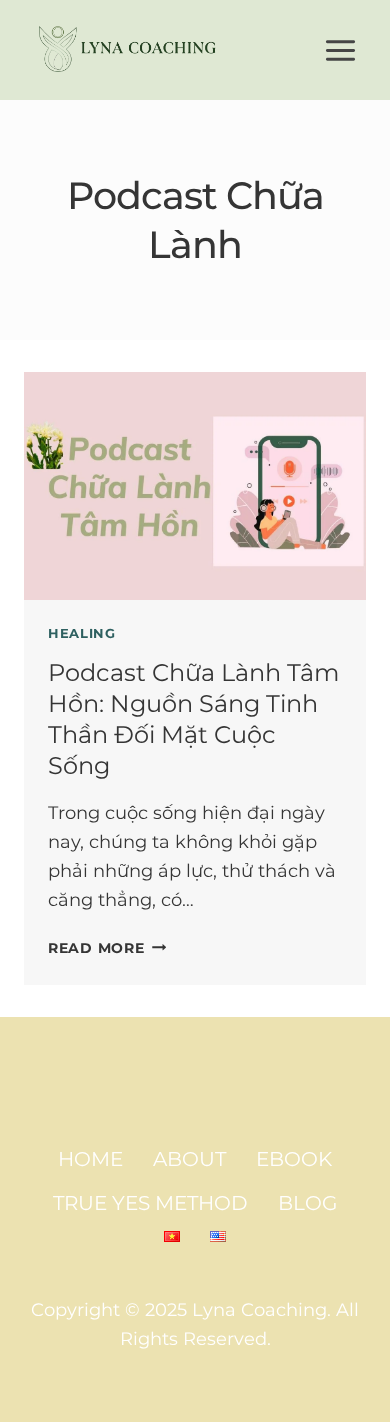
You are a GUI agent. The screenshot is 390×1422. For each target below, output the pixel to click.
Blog (307, 1203)
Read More (107, 948)
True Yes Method (150, 1203)
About (189, 1159)
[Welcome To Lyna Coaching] (129, 50)
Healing (81, 633)
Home (90, 1159)
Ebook (294, 1159)
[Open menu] (340, 50)
